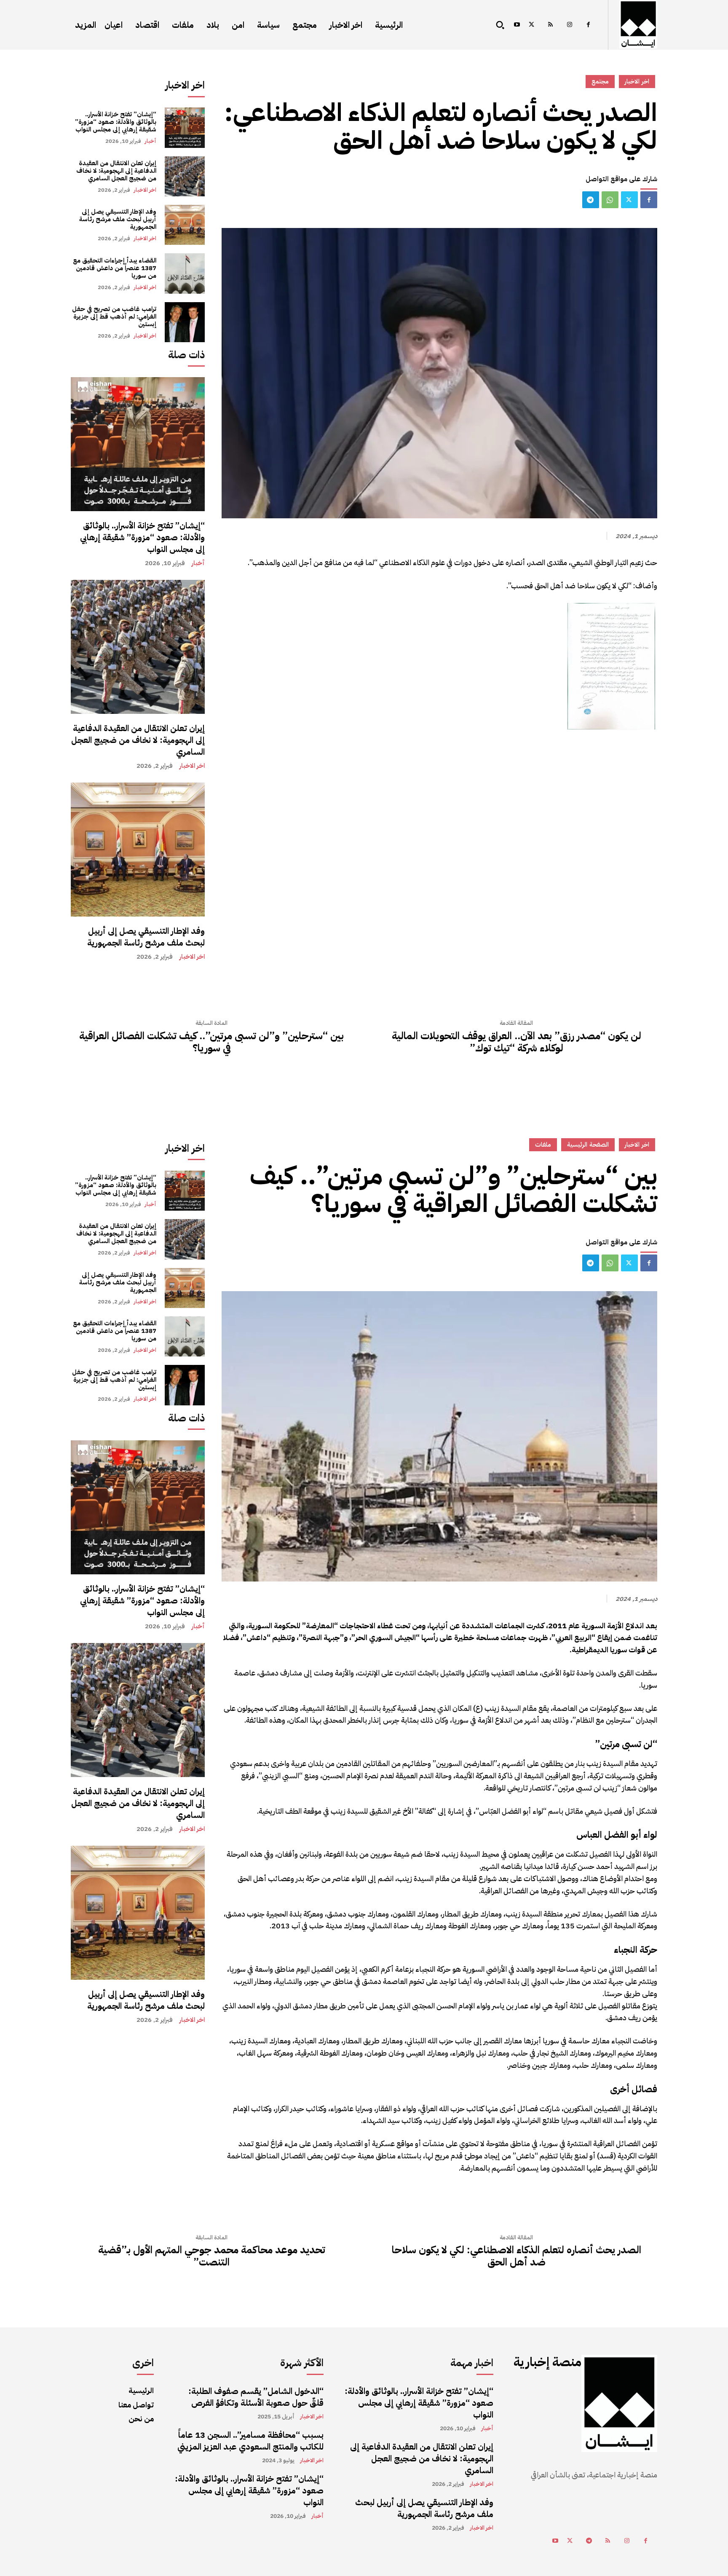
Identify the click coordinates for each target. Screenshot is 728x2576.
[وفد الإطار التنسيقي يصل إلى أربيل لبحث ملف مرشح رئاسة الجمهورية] (185, 225)
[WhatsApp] (610, 200)
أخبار (150, 141)
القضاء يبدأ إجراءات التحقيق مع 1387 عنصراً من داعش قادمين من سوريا (115, 268)
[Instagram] (569, 25)
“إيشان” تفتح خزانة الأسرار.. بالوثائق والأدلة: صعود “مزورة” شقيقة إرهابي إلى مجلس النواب (116, 122)
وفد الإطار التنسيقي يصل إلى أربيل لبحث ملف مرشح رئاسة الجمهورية (118, 219)
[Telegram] (591, 200)
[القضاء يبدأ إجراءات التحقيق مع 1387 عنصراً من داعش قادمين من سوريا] (185, 273)
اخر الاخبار (145, 190)
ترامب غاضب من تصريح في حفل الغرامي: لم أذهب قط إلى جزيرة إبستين (114, 316)
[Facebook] (588, 25)
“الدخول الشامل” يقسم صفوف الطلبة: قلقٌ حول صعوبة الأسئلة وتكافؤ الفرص (256, 2397)
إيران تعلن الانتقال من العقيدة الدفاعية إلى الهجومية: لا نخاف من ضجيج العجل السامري (116, 171)
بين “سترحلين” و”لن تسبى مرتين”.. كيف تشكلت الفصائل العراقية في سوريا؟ (211, 1042)
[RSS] (550, 25)
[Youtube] (517, 25)
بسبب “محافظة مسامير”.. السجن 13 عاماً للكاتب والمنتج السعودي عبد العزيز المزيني (250, 2441)
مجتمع (600, 81)
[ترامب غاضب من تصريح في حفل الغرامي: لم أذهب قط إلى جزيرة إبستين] (185, 322)
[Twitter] (531, 25)
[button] (500, 25)
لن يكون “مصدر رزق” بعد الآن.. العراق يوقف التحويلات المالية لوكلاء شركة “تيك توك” (517, 1042)
